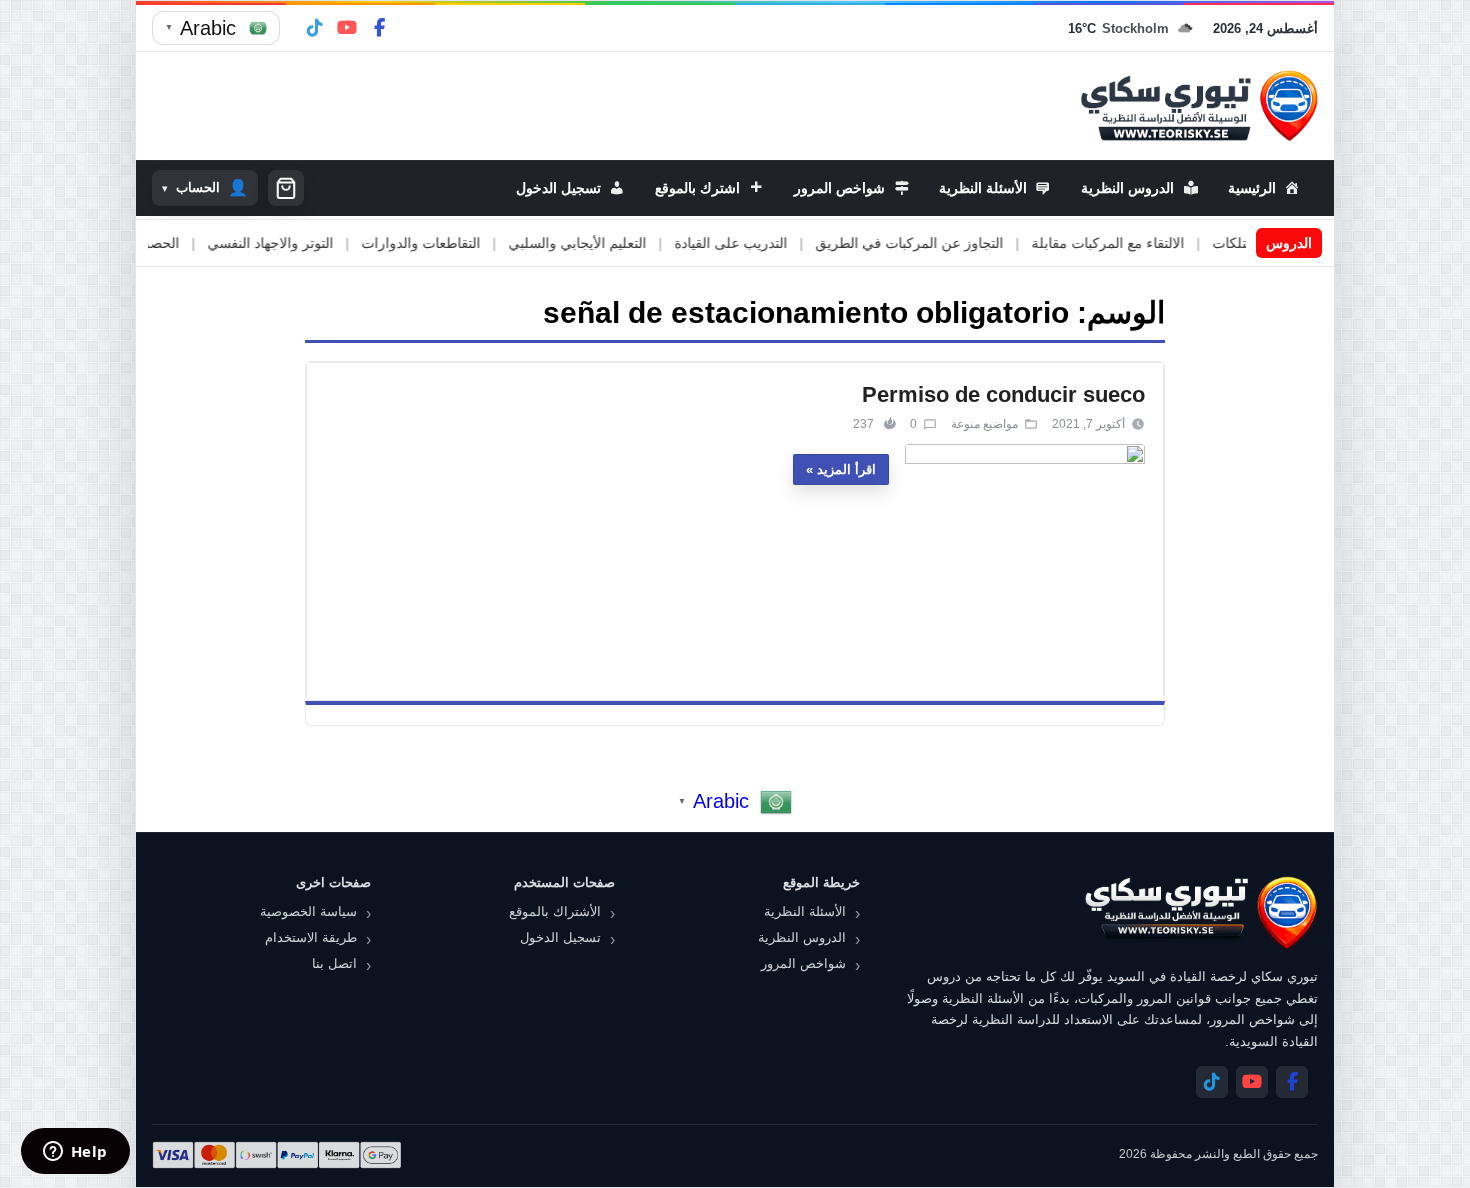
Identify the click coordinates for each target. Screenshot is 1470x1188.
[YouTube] (347, 28)
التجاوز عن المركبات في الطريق (951, 243)
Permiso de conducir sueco (1003, 394)
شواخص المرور (803, 963)
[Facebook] (379, 28)
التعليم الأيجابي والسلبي (619, 243)
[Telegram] (315, 28)
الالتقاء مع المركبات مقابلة (1149, 243)
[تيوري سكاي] (1200, 912)
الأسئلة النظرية (805, 911)
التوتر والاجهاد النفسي (312, 243)
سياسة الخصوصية (308, 911)
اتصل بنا (334, 963)
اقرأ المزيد (846, 469)
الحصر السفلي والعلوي (154, 243)
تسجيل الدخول (560, 937)
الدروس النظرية (802, 937)
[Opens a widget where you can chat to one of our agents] (75, 1153)
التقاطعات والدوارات (462, 243)
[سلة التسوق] (286, 188)
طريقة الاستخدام (311, 937)
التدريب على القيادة (772, 243)
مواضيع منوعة (984, 424)
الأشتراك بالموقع (555, 911)
